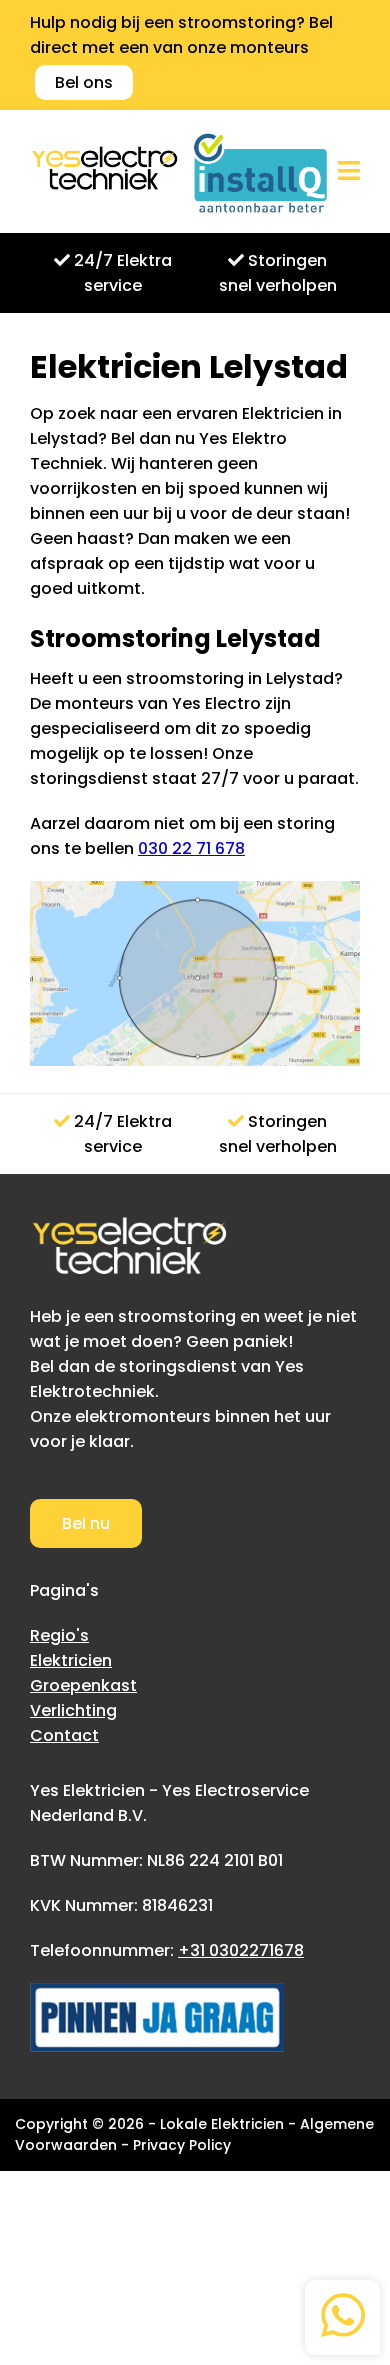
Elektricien (71, 1660)
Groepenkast (83, 1685)
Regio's (59, 1635)
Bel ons (84, 82)
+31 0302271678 (241, 1950)
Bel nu (86, 1523)
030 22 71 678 (191, 848)
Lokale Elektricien (222, 2124)
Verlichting (73, 1710)
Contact (64, 1735)
